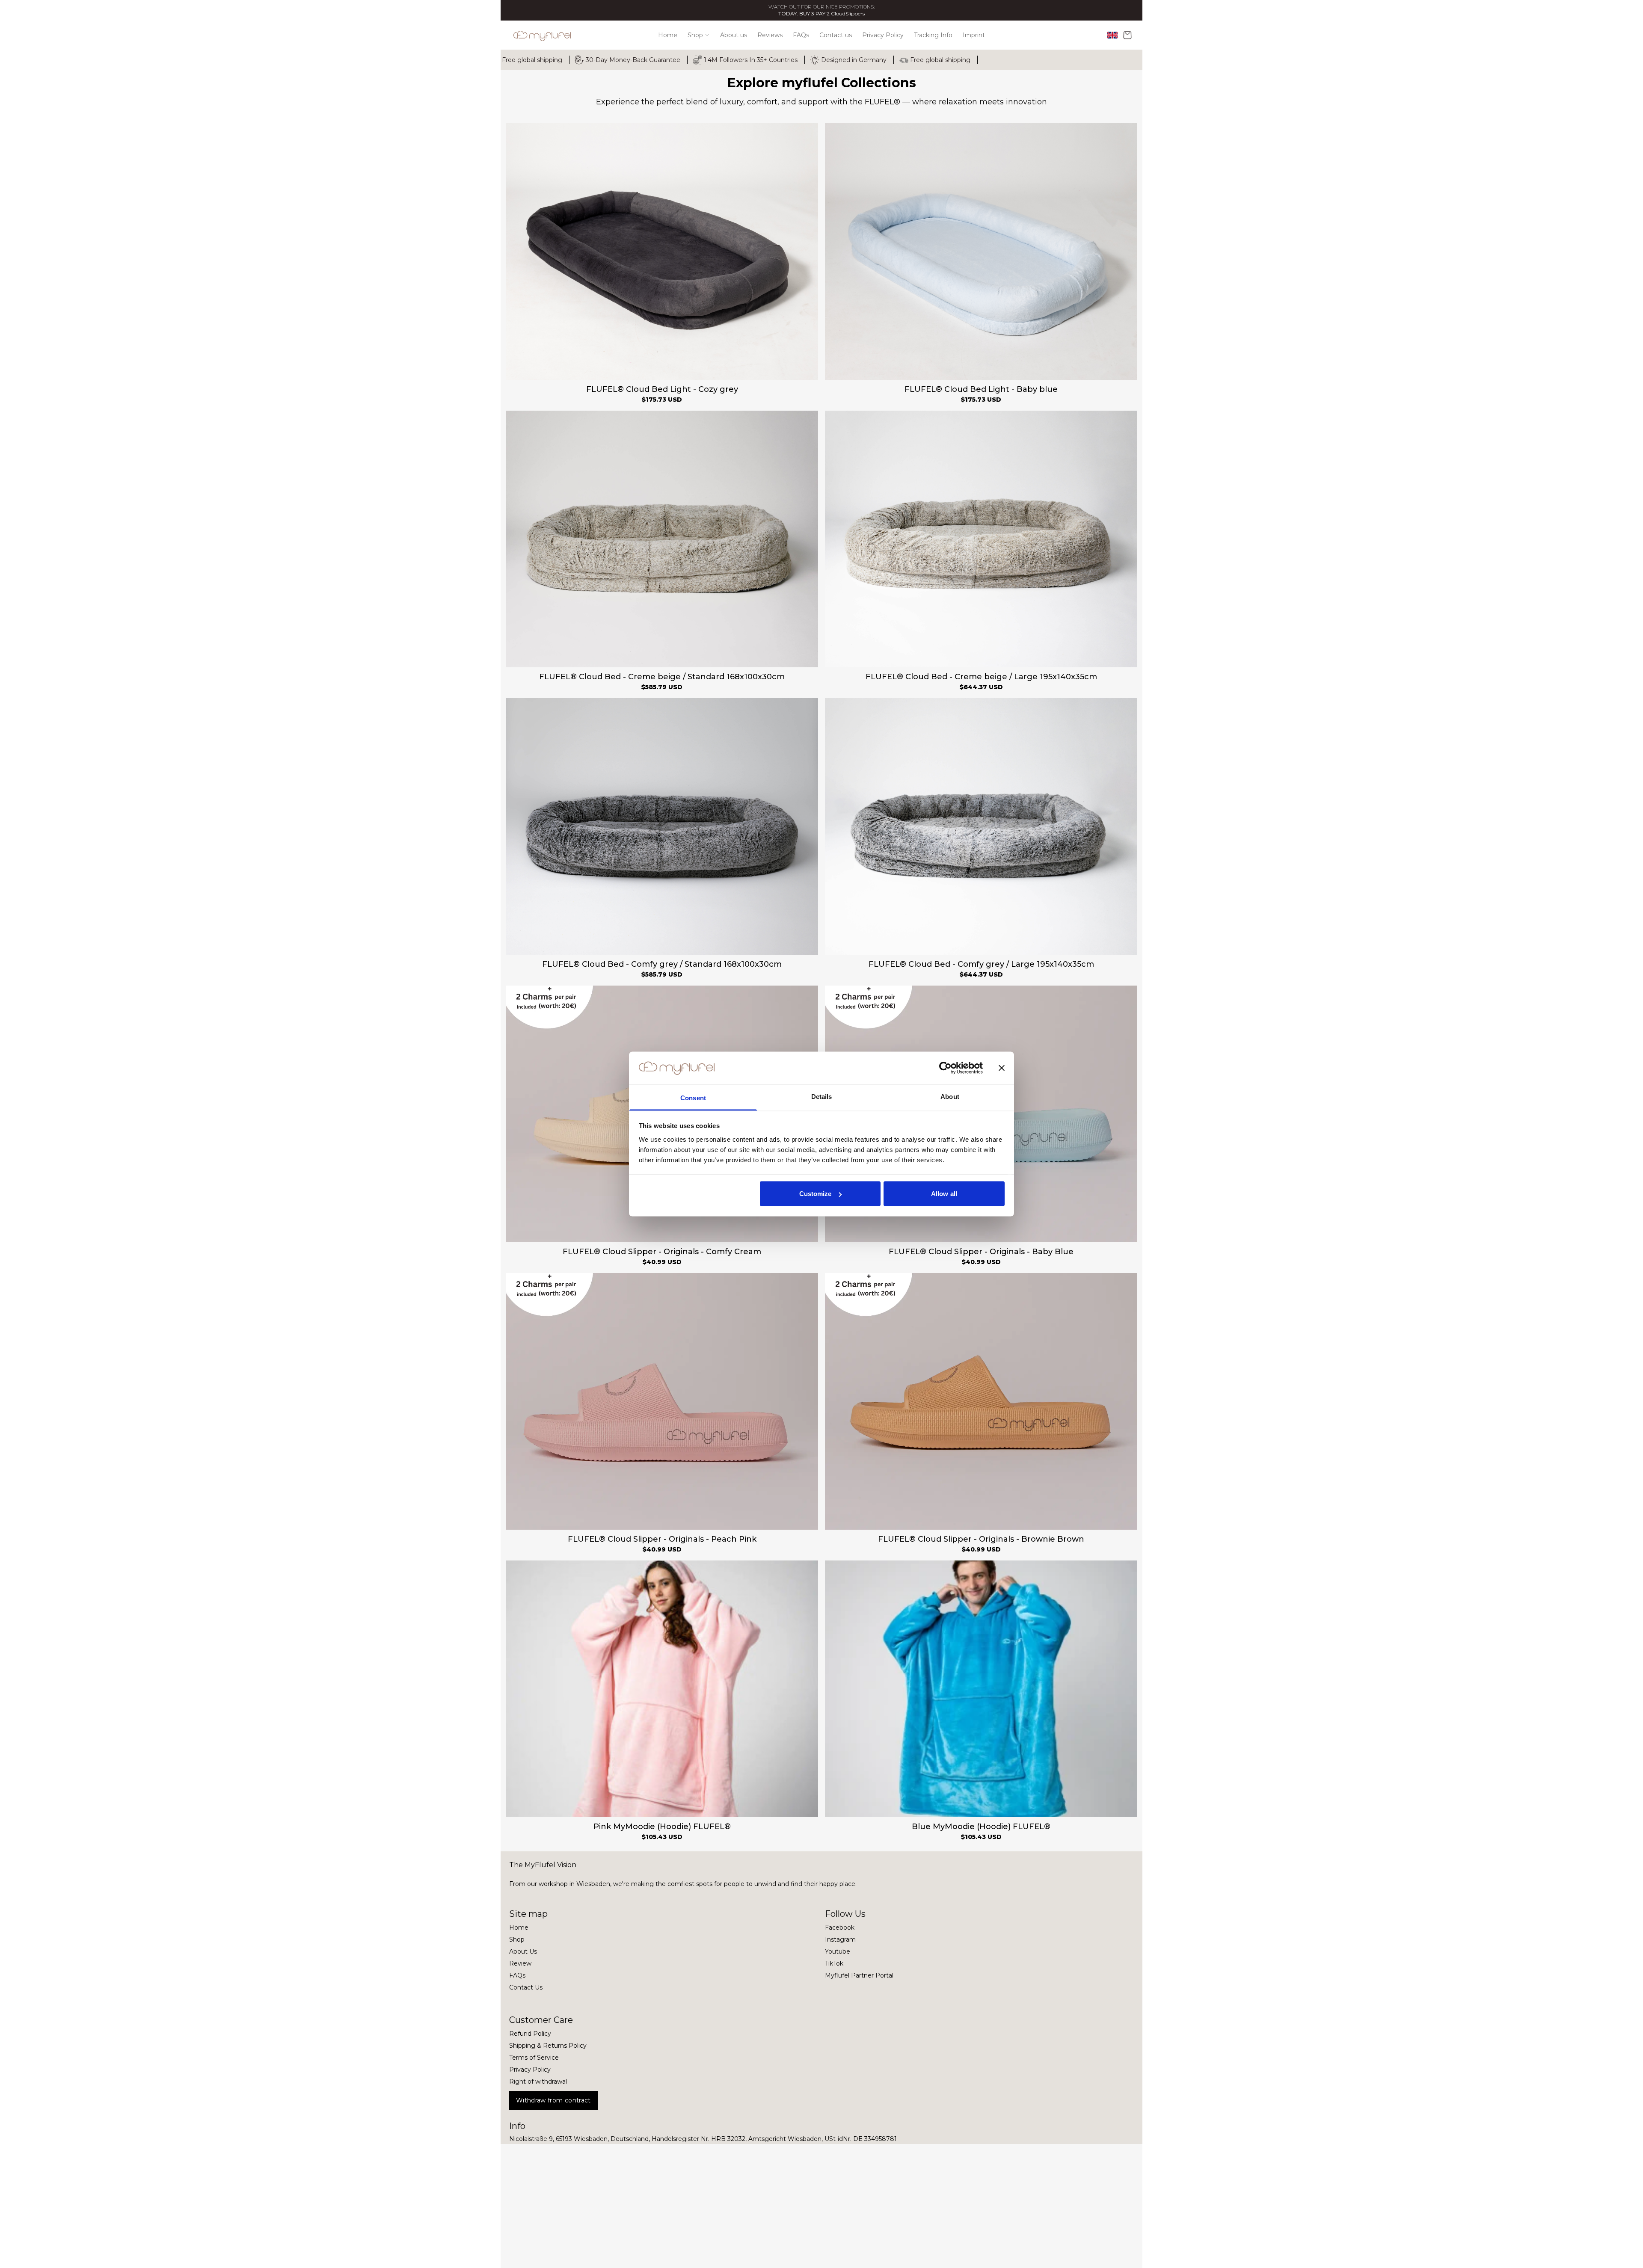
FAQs (801, 35)
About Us (523, 1951)
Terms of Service (534, 2058)
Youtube (838, 1951)
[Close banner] (1002, 1068)
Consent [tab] (693, 1097)
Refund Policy (530, 2034)
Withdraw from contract (553, 2100)
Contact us (836, 35)
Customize (816, 1194)
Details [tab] (822, 1096)
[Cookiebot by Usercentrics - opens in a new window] (945, 1068)
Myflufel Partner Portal (859, 1975)
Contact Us (526, 1987)
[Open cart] (1127, 35)
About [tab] (950, 1096)
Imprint (974, 35)
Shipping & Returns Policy (548, 2046)
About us (734, 35)
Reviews (770, 35)
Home (668, 35)
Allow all (944, 1194)
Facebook (840, 1928)
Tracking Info (933, 35)
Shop (695, 35)
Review (520, 1963)
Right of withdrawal (538, 2081)
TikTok (834, 1963)
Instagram (840, 1939)
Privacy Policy (883, 35)
